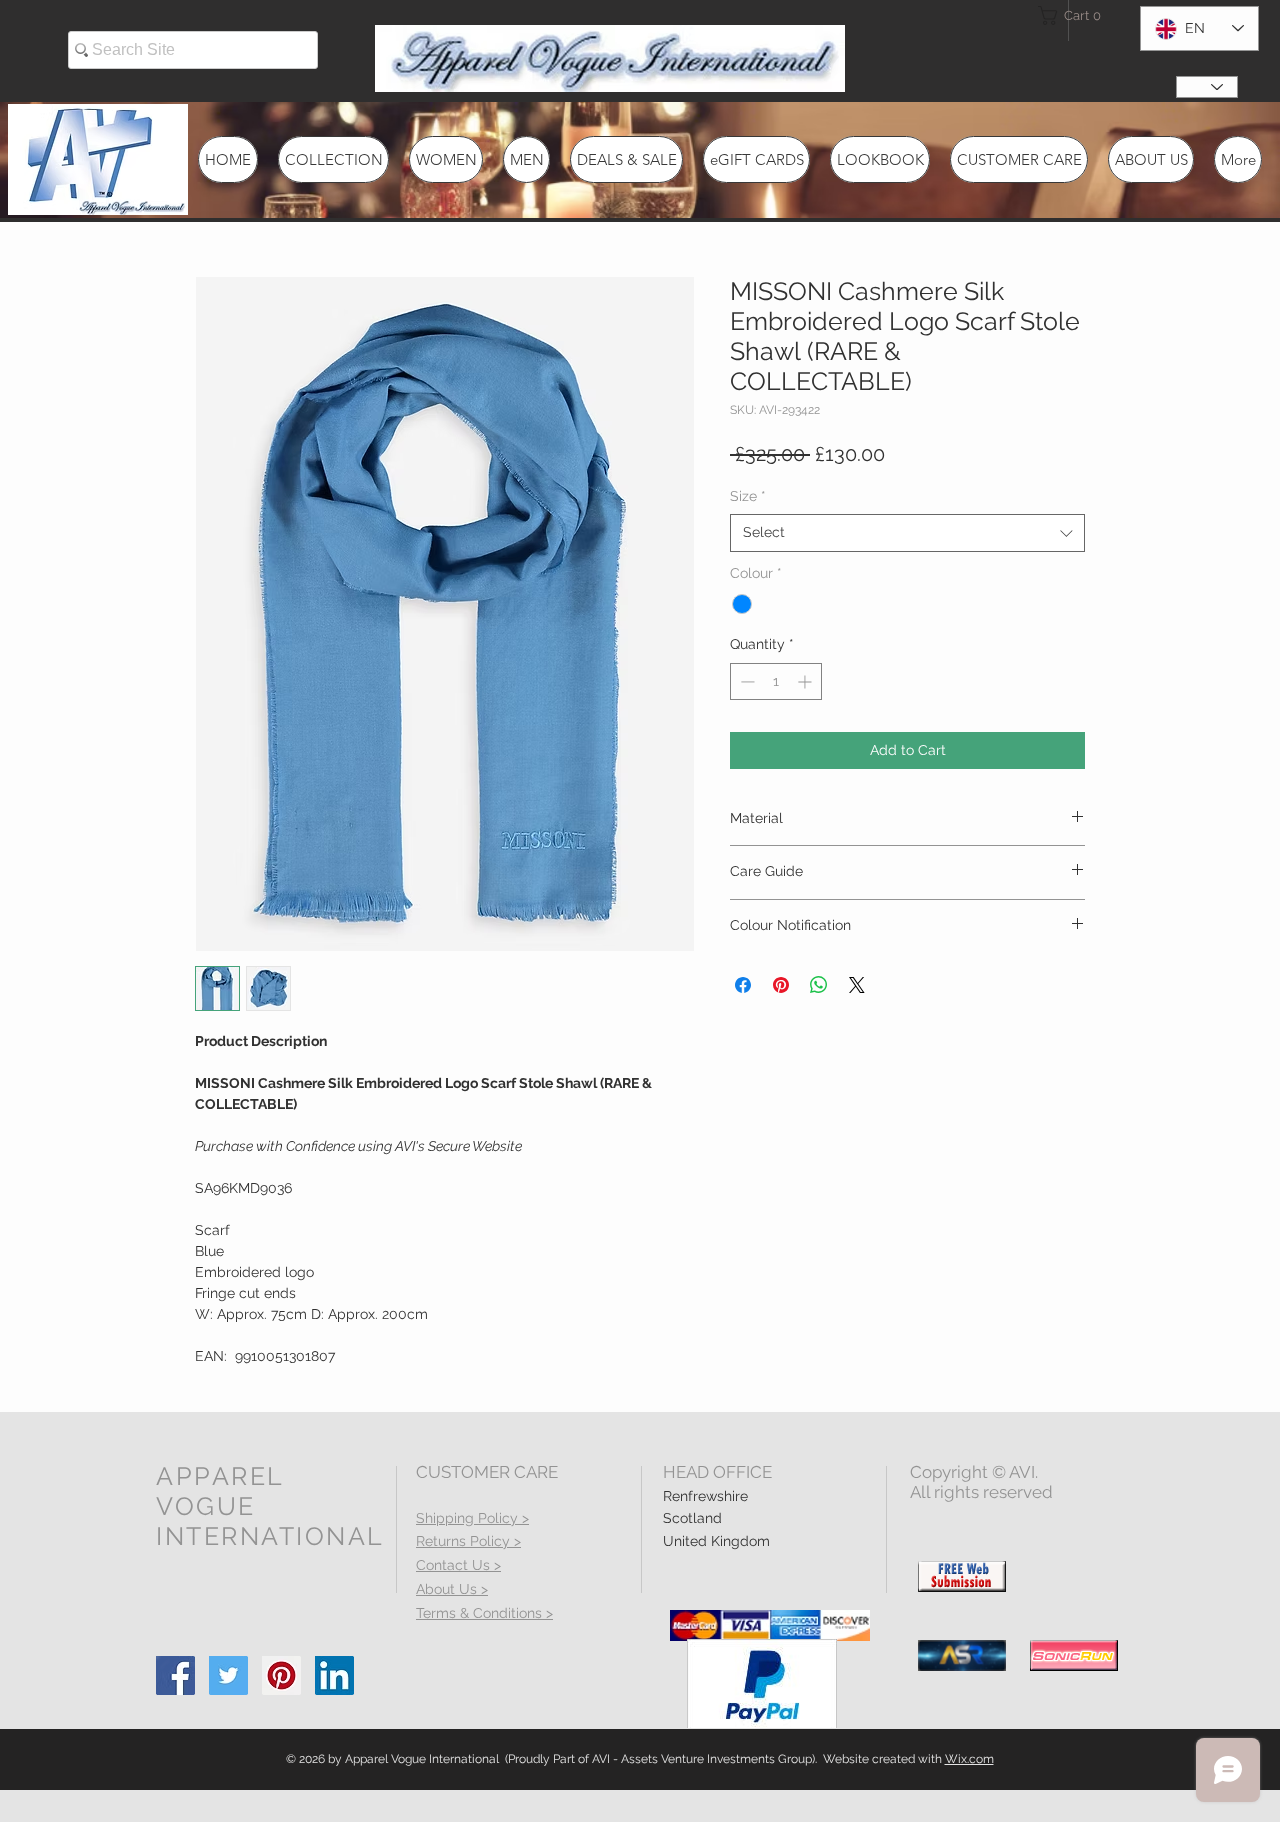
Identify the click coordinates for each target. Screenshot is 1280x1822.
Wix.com (969, 1759)
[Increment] (806, 681)
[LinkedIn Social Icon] (334, 1675)
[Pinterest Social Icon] (281, 1675)
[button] (1074, 15)
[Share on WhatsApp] (819, 985)
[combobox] (907, 533)
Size (748, 496)
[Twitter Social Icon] (228, 1675)
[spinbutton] (776, 681)
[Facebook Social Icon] (175, 1675)
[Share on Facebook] (743, 985)
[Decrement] (745, 681)
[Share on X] (857, 985)
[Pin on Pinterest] (781, 985)
